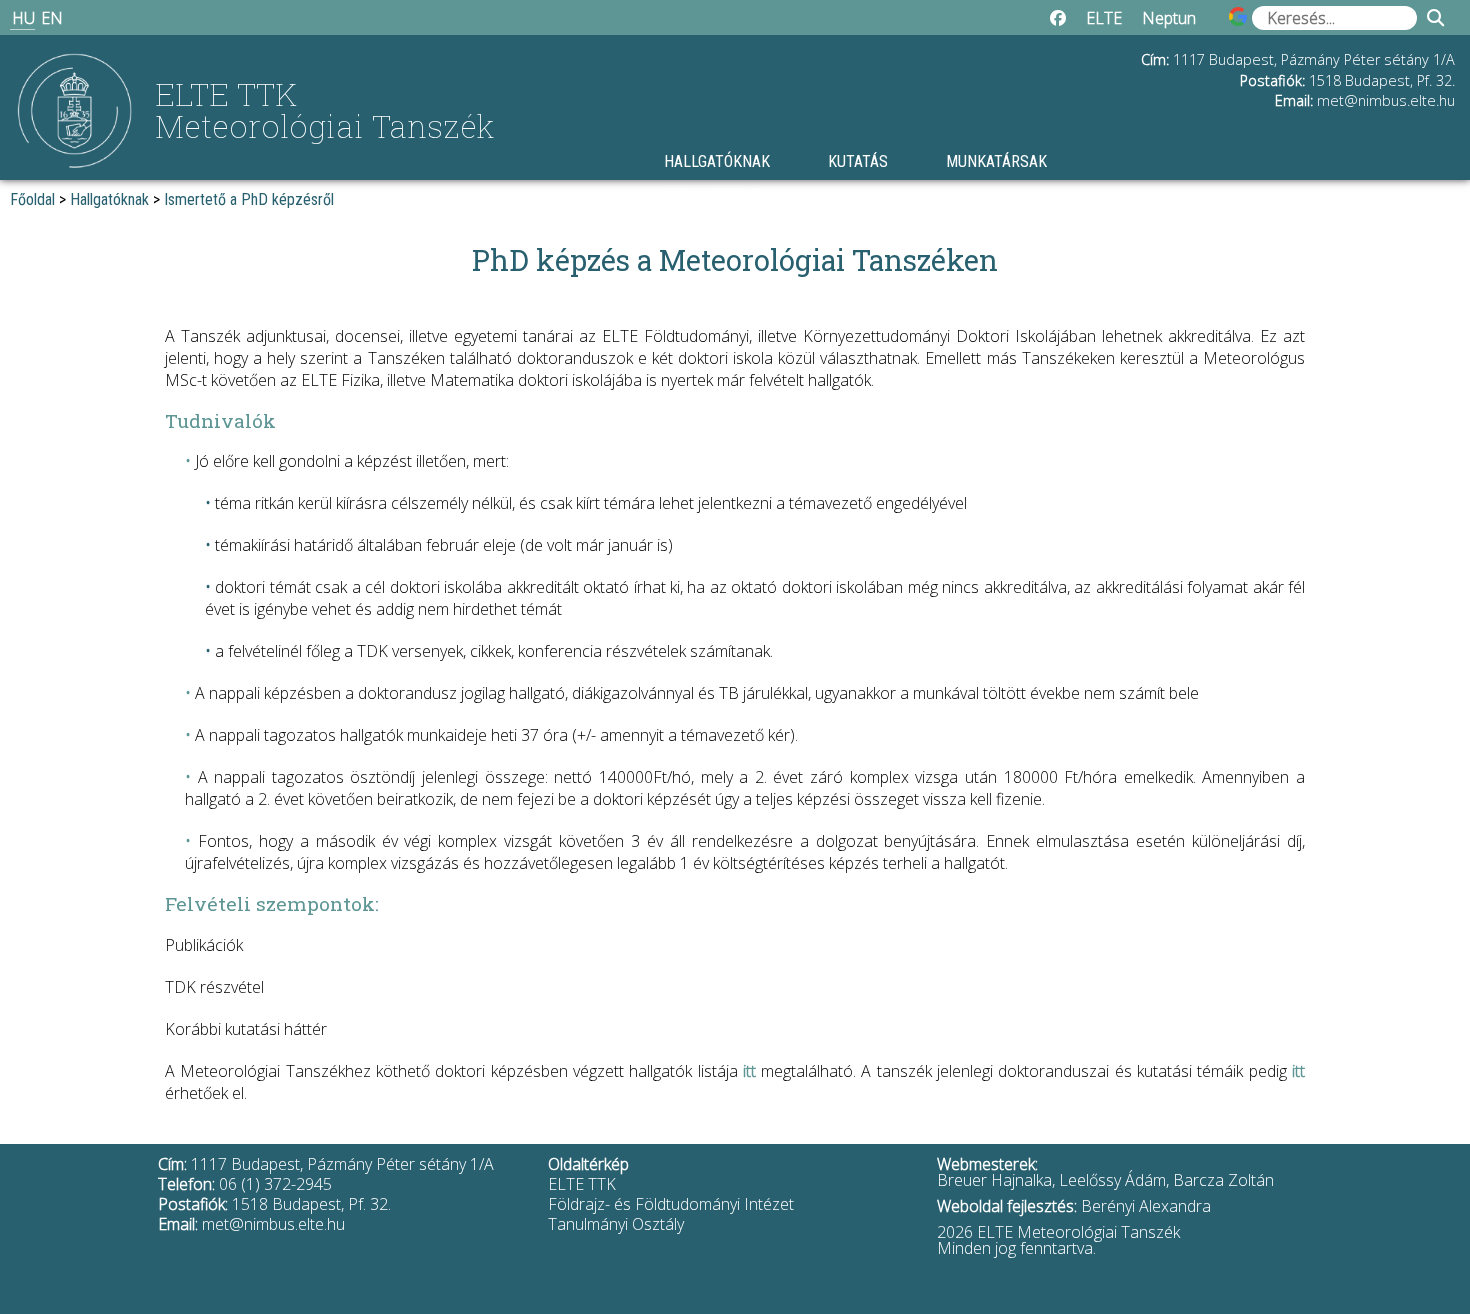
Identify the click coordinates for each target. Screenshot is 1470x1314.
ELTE (1104, 18)
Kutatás (858, 161)
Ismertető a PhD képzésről (249, 199)
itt (749, 1071)
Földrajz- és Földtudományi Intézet (671, 1204)
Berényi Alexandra (1146, 1206)
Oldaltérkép (588, 1164)
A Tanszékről (715, 197)
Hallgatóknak (717, 161)
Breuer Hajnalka (994, 1180)
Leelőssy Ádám (1112, 1180)
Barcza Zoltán (1223, 1180)
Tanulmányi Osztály (616, 1224)
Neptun (1169, 18)
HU (23, 18)
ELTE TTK (582, 1184)
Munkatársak (996, 161)
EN (52, 18)
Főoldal (32, 199)
